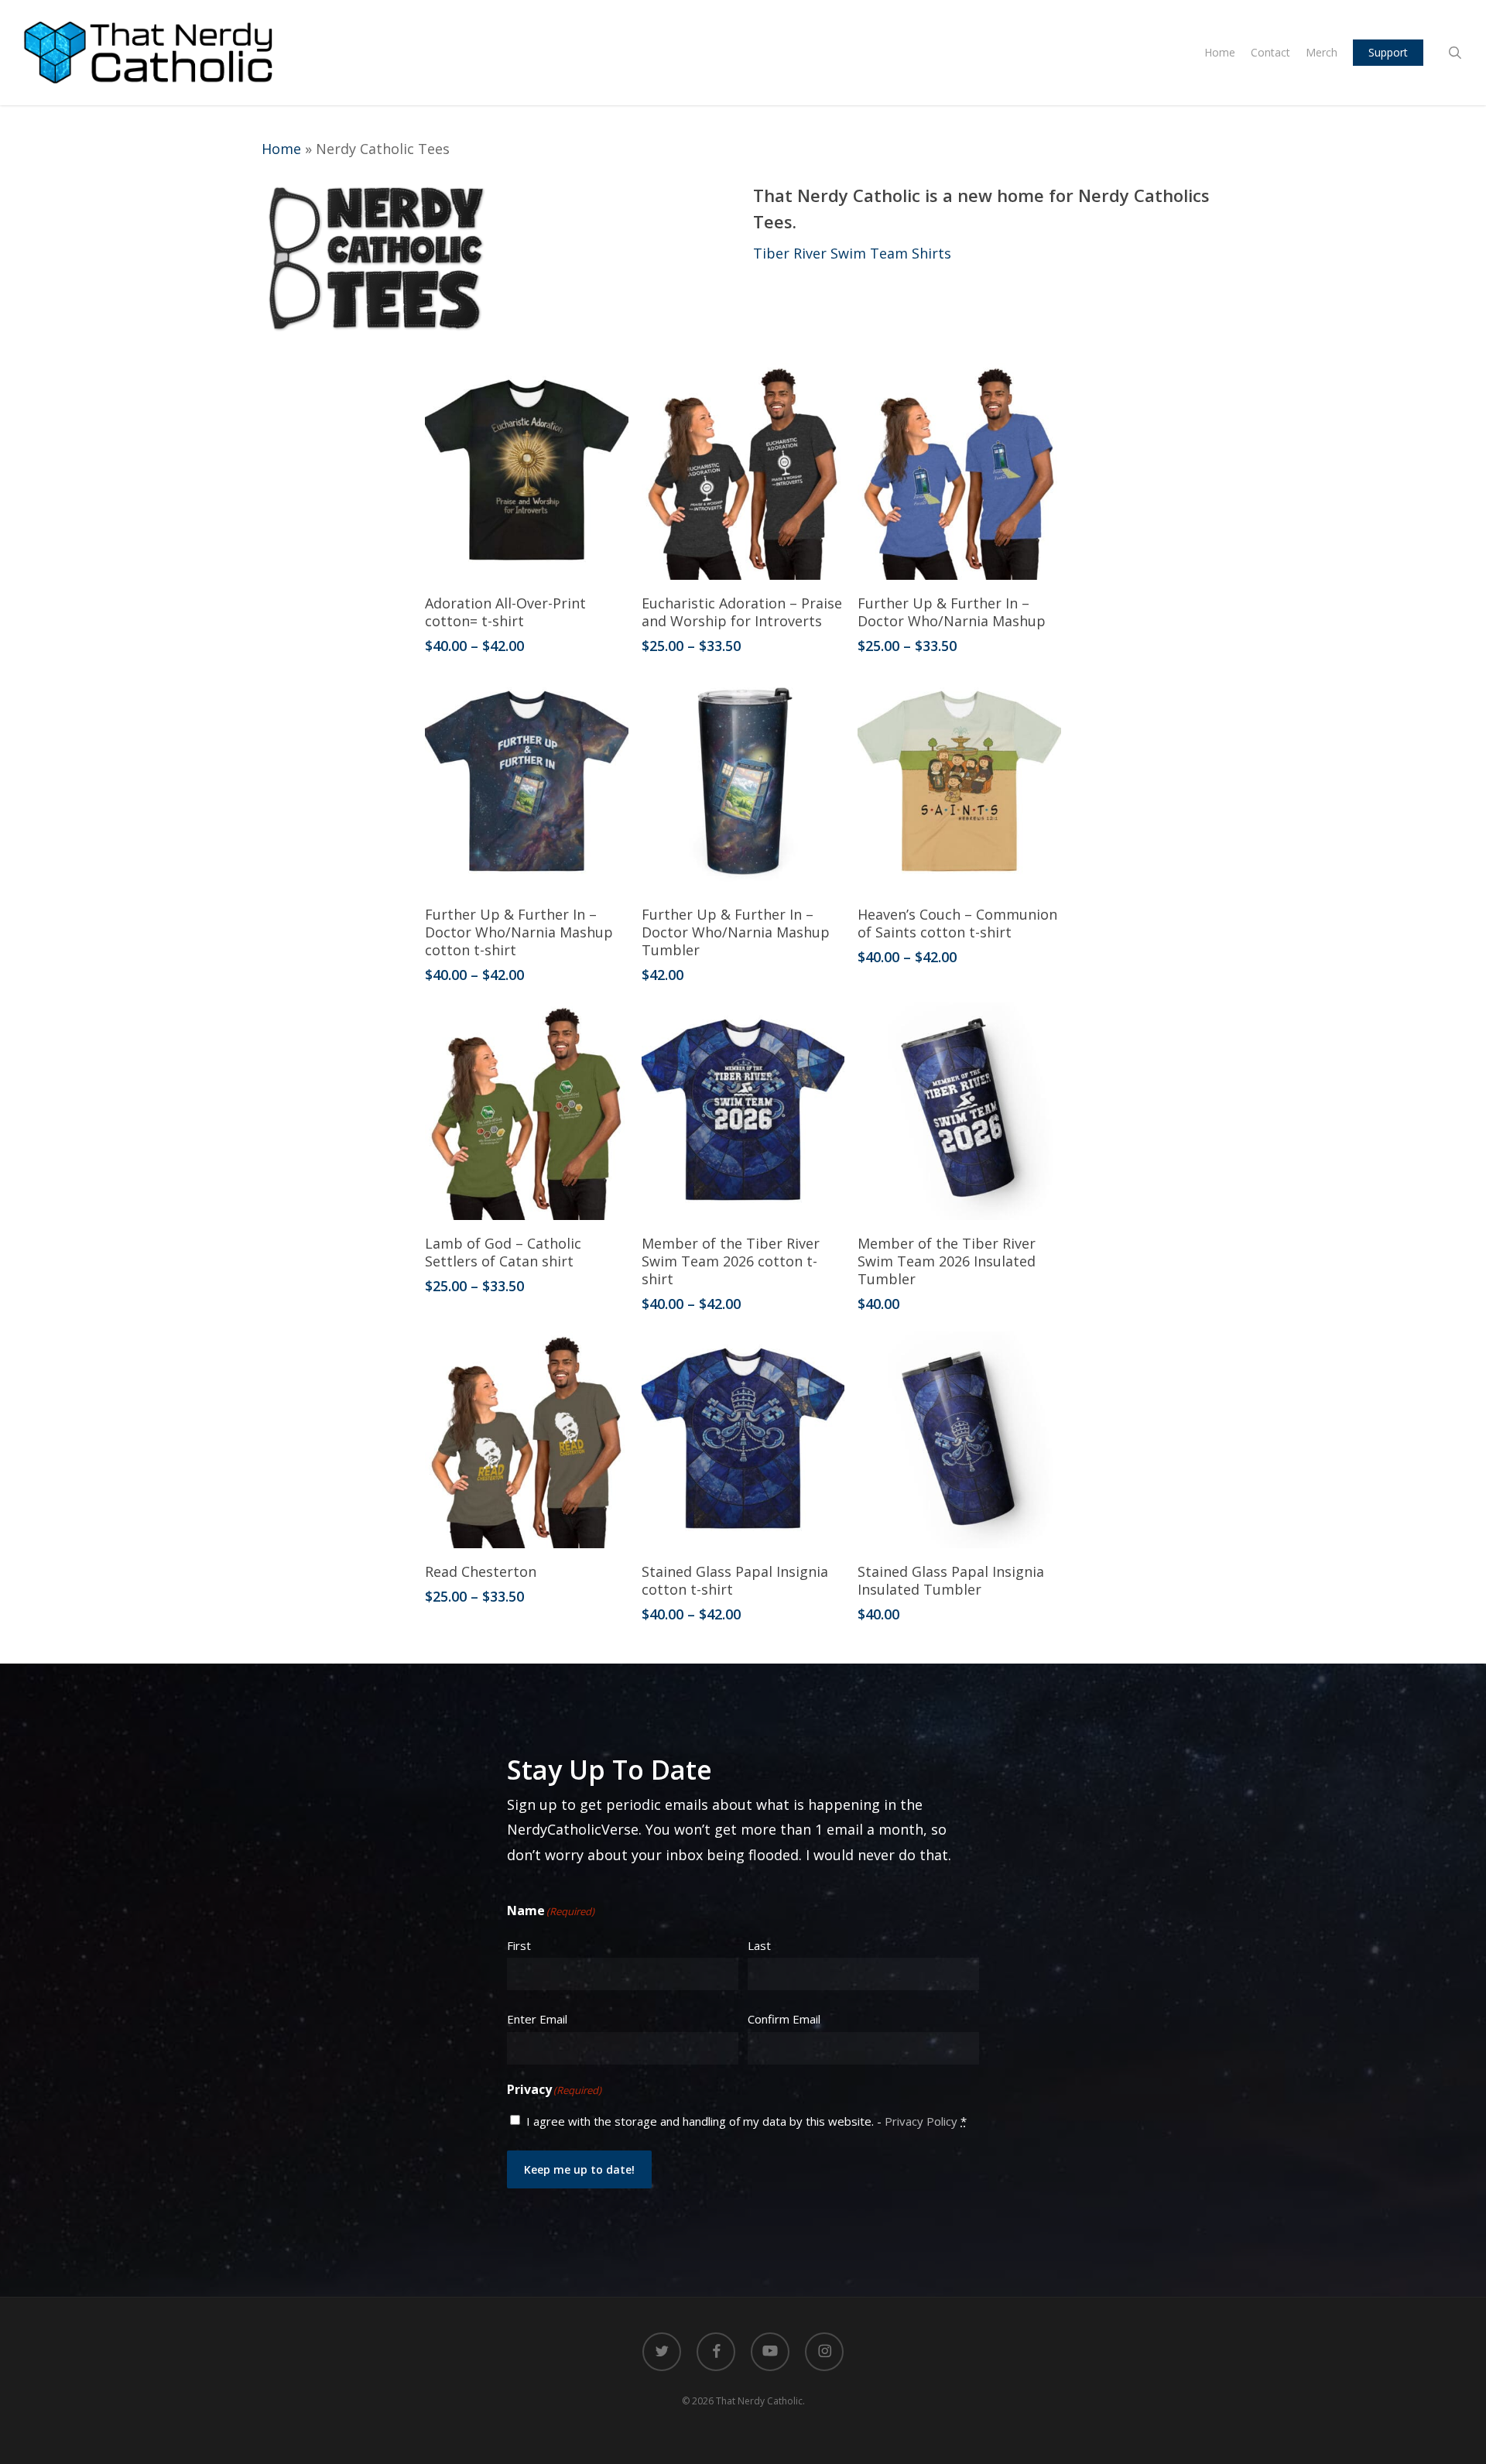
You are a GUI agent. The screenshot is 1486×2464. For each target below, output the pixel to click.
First (519, 1945)
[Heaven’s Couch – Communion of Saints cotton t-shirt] (959, 783)
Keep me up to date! (579, 2169)
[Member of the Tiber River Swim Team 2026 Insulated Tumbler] (959, 1111)
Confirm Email (784, 2019)
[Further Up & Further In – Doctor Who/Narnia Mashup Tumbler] (743, 783)
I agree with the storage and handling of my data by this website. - (746, 2121)
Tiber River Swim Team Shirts (852, 253)
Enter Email (537, 2019)
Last (759, 1945)
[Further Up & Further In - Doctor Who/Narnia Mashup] (959, 471)
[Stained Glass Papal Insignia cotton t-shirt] (743, 1440)
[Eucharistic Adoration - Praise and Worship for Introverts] (743, 471)
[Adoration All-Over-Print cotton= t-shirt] (527, 471)
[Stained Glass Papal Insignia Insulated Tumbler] (959, 1440)
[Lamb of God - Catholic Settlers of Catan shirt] (527, 1111)
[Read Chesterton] (527, 1440)
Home (281, 149)
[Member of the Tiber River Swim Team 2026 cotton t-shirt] (743, 1111)
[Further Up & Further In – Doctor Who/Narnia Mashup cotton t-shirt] (527, 783)
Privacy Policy (921, 2121)
